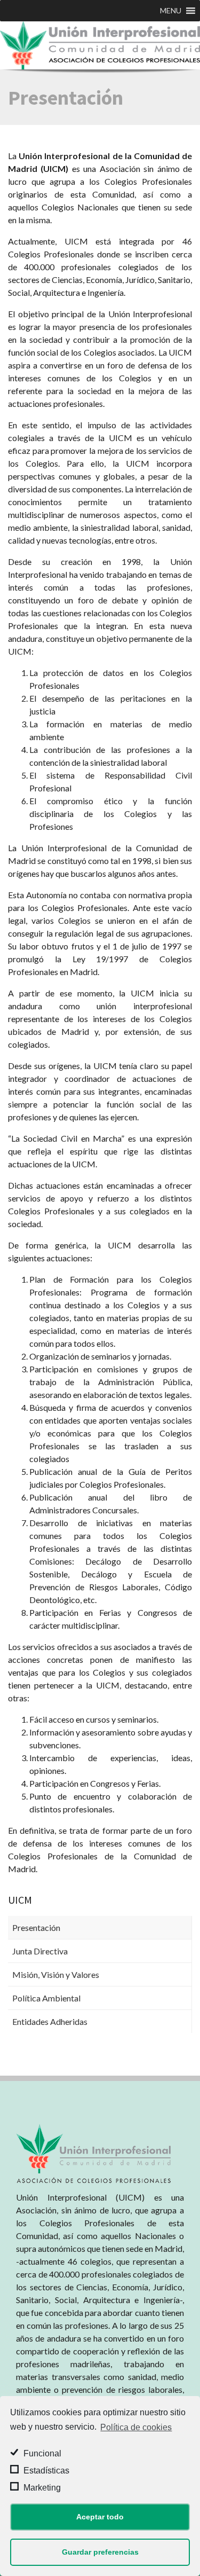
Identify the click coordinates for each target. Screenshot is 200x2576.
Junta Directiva (40, 1951)
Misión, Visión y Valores (56, 1974)
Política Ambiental (46, 1998)
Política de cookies (136, 2427)
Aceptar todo (100, 2517)
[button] (171, 11)
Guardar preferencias (100, 2552)
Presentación (36, 1927)
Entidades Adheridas (50, 2021)
